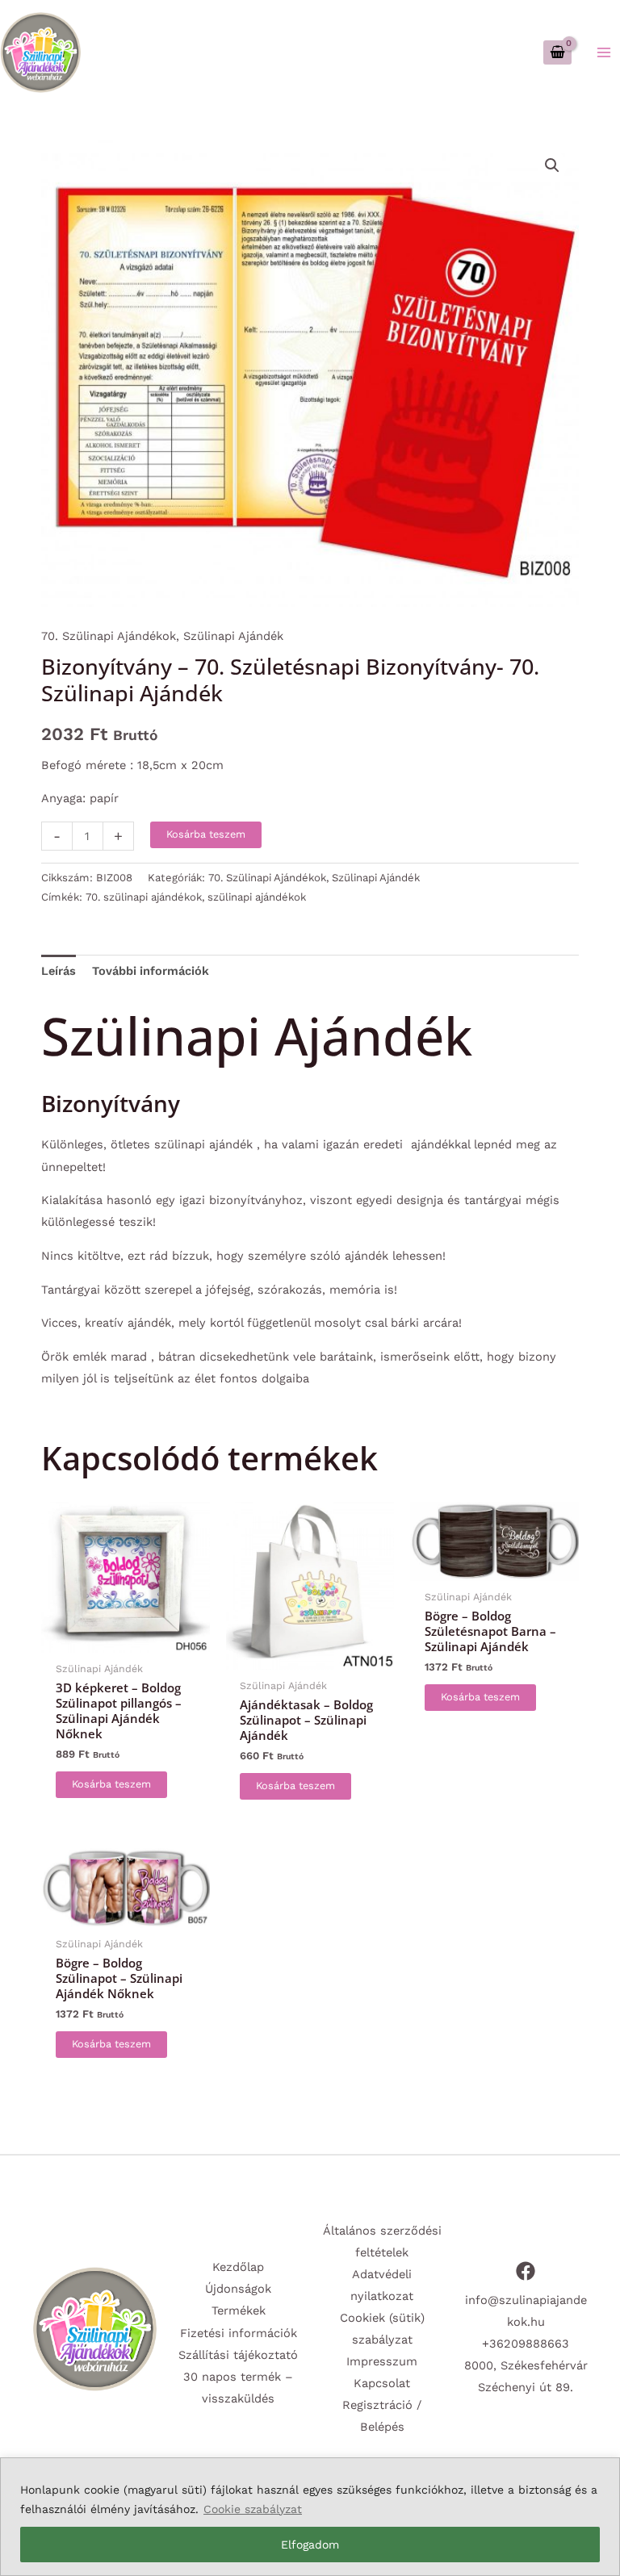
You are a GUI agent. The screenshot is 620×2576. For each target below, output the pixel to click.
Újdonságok (238, 2289)
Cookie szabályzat (253, 2509)
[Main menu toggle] (604, 52)
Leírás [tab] (59, 971)
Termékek (239, 2310)
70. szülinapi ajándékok (144, 897)
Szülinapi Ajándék (233, 636)
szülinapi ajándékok (257, 897)
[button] (552, 165)
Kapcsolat (382, 2383)
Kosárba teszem (206, 834)
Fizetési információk (239, 2333)
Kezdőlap (238, 2267)
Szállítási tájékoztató (238, 2355)
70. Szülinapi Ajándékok (109, 636)
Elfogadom (310, 2545)
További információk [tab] (151, 971)
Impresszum (382, 2361)
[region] (310, 2517)
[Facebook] (526, 2271)
